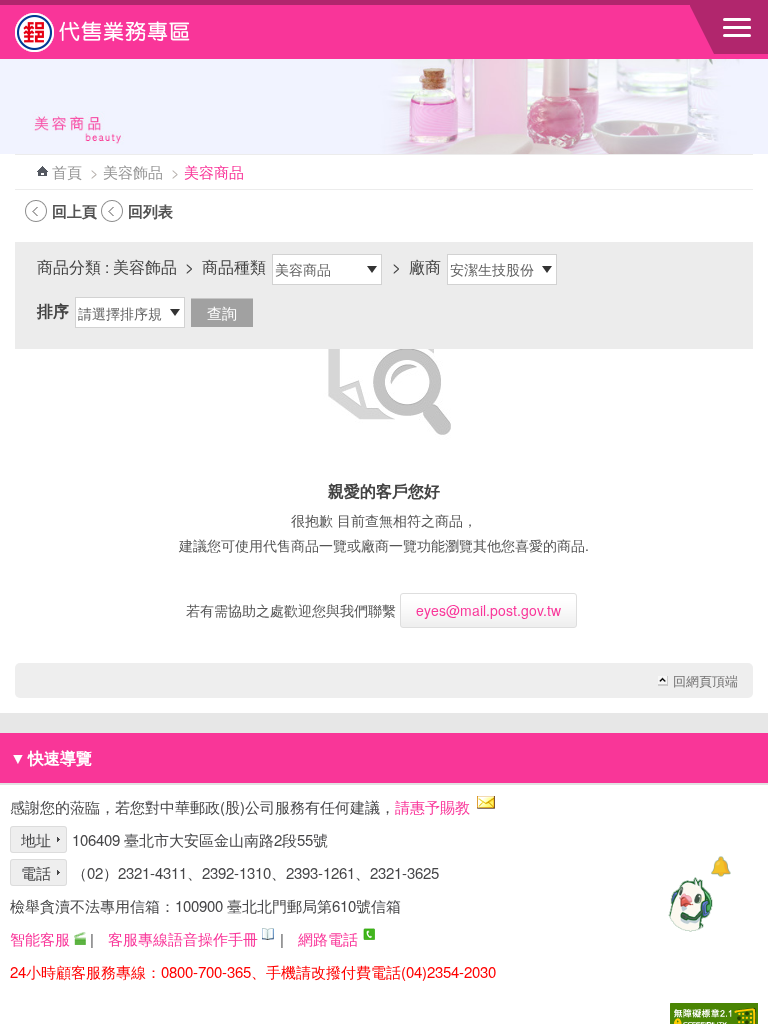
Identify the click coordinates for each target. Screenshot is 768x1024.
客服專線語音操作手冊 (183, 938)
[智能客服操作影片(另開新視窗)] (80, 938)
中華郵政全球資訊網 (125, 32)
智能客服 (40, 938)
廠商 (425, 266)
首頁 (67, 171)
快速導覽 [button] (51, 757)
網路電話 (328, 938)
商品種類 (234, 266)
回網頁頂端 (705, 681)
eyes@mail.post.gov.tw (488, 610)
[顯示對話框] (720, 866)
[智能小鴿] (688, 904)
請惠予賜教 (432, 806)
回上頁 (74, 211)
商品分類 (69, 266)
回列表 (150, 211)
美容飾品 (133, 171)
